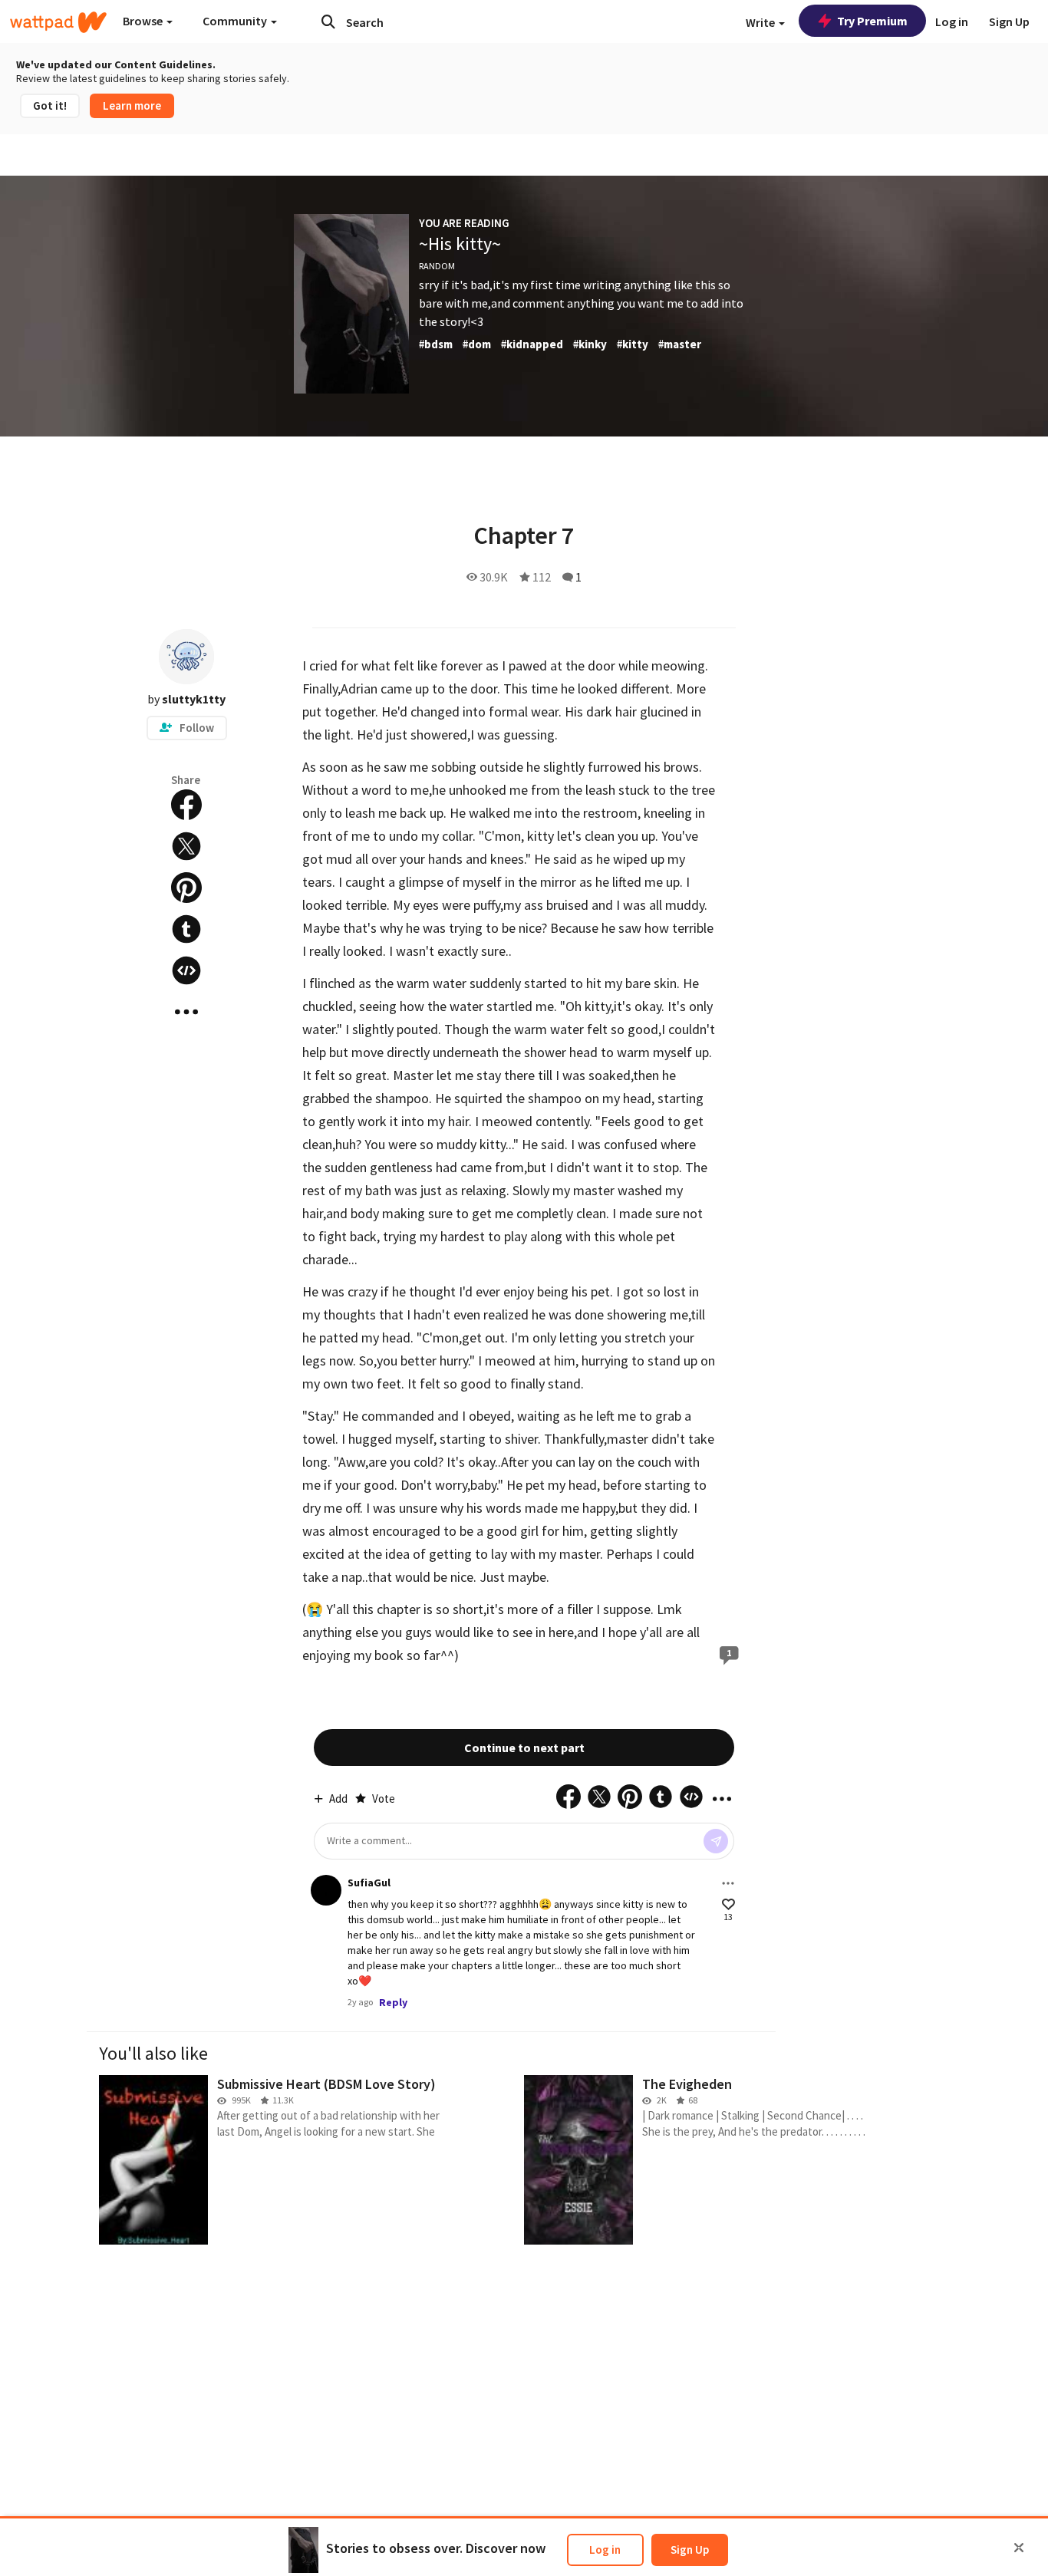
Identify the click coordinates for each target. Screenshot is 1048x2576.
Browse (144, 21)
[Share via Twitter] (186, 846)
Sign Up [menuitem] (1009, 21)
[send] (716, 1841)
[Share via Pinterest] (186, 888)
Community (236, 21)
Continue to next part (524, 1748)
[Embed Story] (186, 970)
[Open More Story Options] (186, 1012)
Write (761, 22)
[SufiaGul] (326, 1890)
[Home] (58, 22)
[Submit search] (328, 21)
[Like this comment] (728, 1904)
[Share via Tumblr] (186, 929)
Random (437, 266)
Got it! (50, 105)
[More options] (728, 1883)
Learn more (132, 105)
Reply (393, 2002)
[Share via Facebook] (186, 805)
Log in (605, 2550)
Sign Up (690, 2550)
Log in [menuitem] (952, 21)
